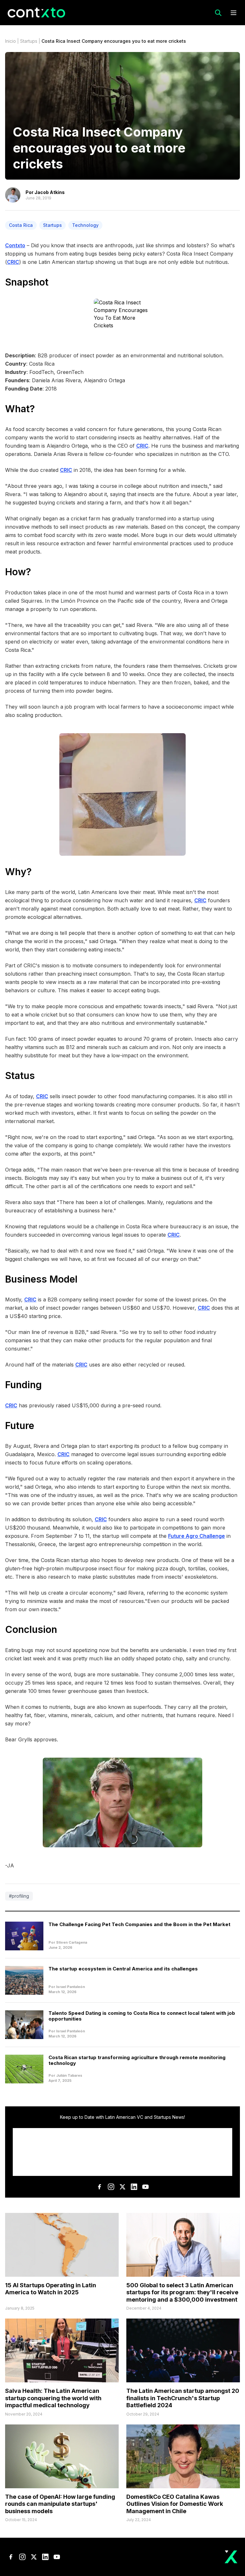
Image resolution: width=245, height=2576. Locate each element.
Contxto (15, 245)
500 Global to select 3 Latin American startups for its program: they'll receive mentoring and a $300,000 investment (182, 2292)
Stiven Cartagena (72, 1942)
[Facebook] (100, 2187)
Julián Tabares (69, 2075)
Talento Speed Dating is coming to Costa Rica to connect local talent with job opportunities (142, 2016)
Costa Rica (21, 225)
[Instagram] (111, 2187)
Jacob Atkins (50, 192)
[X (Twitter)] (122, 2187)
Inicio (11, 41)
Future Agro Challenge (197, 1536)
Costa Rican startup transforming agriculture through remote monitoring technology (137, 2060)
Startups (29, 41)
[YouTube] (145, 2187)
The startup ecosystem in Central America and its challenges (123, 1969)
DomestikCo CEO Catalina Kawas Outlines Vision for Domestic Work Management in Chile (175, 2504)
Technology (85, 225)
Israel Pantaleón (71, 1987)
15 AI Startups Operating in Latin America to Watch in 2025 (51, 2289)
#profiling (19, 1896)
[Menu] (234, 13)
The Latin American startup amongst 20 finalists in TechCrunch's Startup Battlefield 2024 (183, 2398)
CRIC (13, 262)
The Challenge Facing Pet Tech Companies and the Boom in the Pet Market (139, 1924)
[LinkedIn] (134, 2187)
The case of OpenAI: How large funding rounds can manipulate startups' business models (60, 2504)
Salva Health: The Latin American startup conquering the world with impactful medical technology (53, 2398)
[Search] (218, 13)
